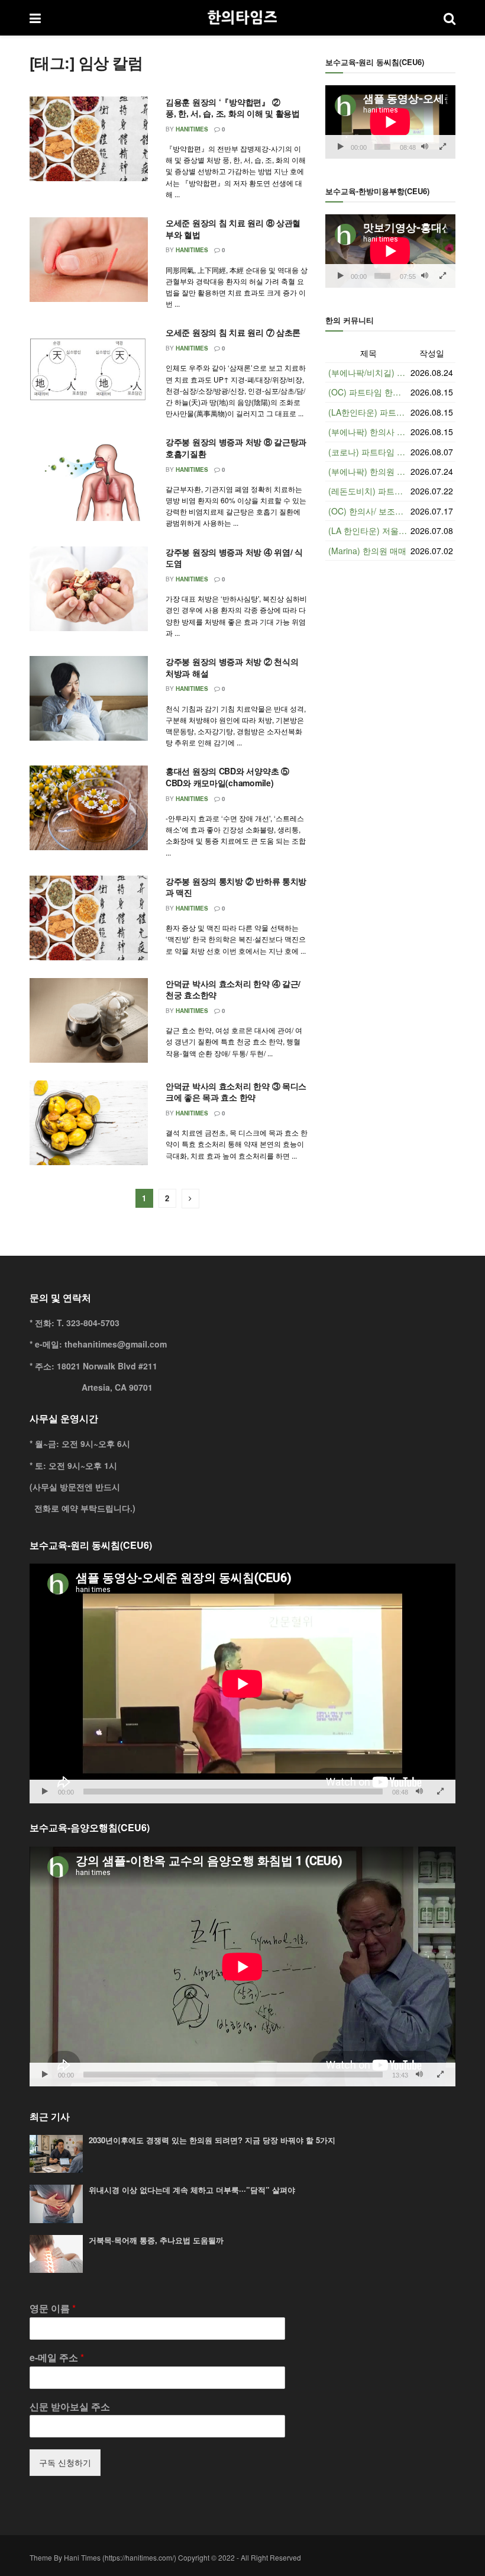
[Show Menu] (35, 18)
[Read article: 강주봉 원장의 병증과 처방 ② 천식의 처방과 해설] (89, 698)
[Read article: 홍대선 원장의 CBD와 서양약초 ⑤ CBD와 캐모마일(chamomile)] (89, 808)
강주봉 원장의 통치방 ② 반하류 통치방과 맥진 (236, 887)
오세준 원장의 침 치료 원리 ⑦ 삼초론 (233, 332)
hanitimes (192, 129)
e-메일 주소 (57, 2358)
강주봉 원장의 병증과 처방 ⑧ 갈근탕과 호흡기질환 (236, 448)
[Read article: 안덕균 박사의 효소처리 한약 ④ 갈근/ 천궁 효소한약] (89, 1020)
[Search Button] (450, 18)
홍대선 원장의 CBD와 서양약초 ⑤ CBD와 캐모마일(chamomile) (227, 777)
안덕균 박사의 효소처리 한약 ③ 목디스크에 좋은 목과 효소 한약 (236, 1092)
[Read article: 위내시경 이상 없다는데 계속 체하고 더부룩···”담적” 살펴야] (56, 2204)
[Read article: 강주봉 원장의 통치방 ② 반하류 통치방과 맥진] (89, 918)
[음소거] (425, 147)
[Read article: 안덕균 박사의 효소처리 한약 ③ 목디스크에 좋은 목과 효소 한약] (89, 1123)
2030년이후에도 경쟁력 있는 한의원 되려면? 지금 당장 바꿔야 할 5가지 (212, 2140)
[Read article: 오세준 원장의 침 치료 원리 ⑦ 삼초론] (89, 369)
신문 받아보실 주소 (70, 2407)
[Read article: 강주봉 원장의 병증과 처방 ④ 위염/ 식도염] (89, 589)
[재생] (341, 147)
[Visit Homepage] (242, 18)
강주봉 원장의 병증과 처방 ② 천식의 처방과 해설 (232, 667)
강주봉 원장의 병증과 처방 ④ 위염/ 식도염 (234, 558)
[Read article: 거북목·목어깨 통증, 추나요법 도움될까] (56, 2254)
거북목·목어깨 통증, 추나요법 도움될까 (156, 2240)
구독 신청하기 (65, 2462)
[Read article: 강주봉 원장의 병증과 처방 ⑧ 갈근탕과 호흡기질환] (89, 479)
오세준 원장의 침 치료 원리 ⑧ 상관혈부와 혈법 (233, 229)
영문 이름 (53, 2309)
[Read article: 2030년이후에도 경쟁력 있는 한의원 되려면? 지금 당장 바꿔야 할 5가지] (56, 2154)
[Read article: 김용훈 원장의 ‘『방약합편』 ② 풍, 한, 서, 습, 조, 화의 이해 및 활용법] (89, 139)
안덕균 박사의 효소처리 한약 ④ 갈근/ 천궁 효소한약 (233, 989)
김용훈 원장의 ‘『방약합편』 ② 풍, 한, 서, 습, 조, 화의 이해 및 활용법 (233, 108)
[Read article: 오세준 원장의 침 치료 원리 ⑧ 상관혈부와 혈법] (89, 260)
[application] (390, 122)
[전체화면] (443, 147)
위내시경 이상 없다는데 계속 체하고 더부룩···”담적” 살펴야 (192, 2190)
